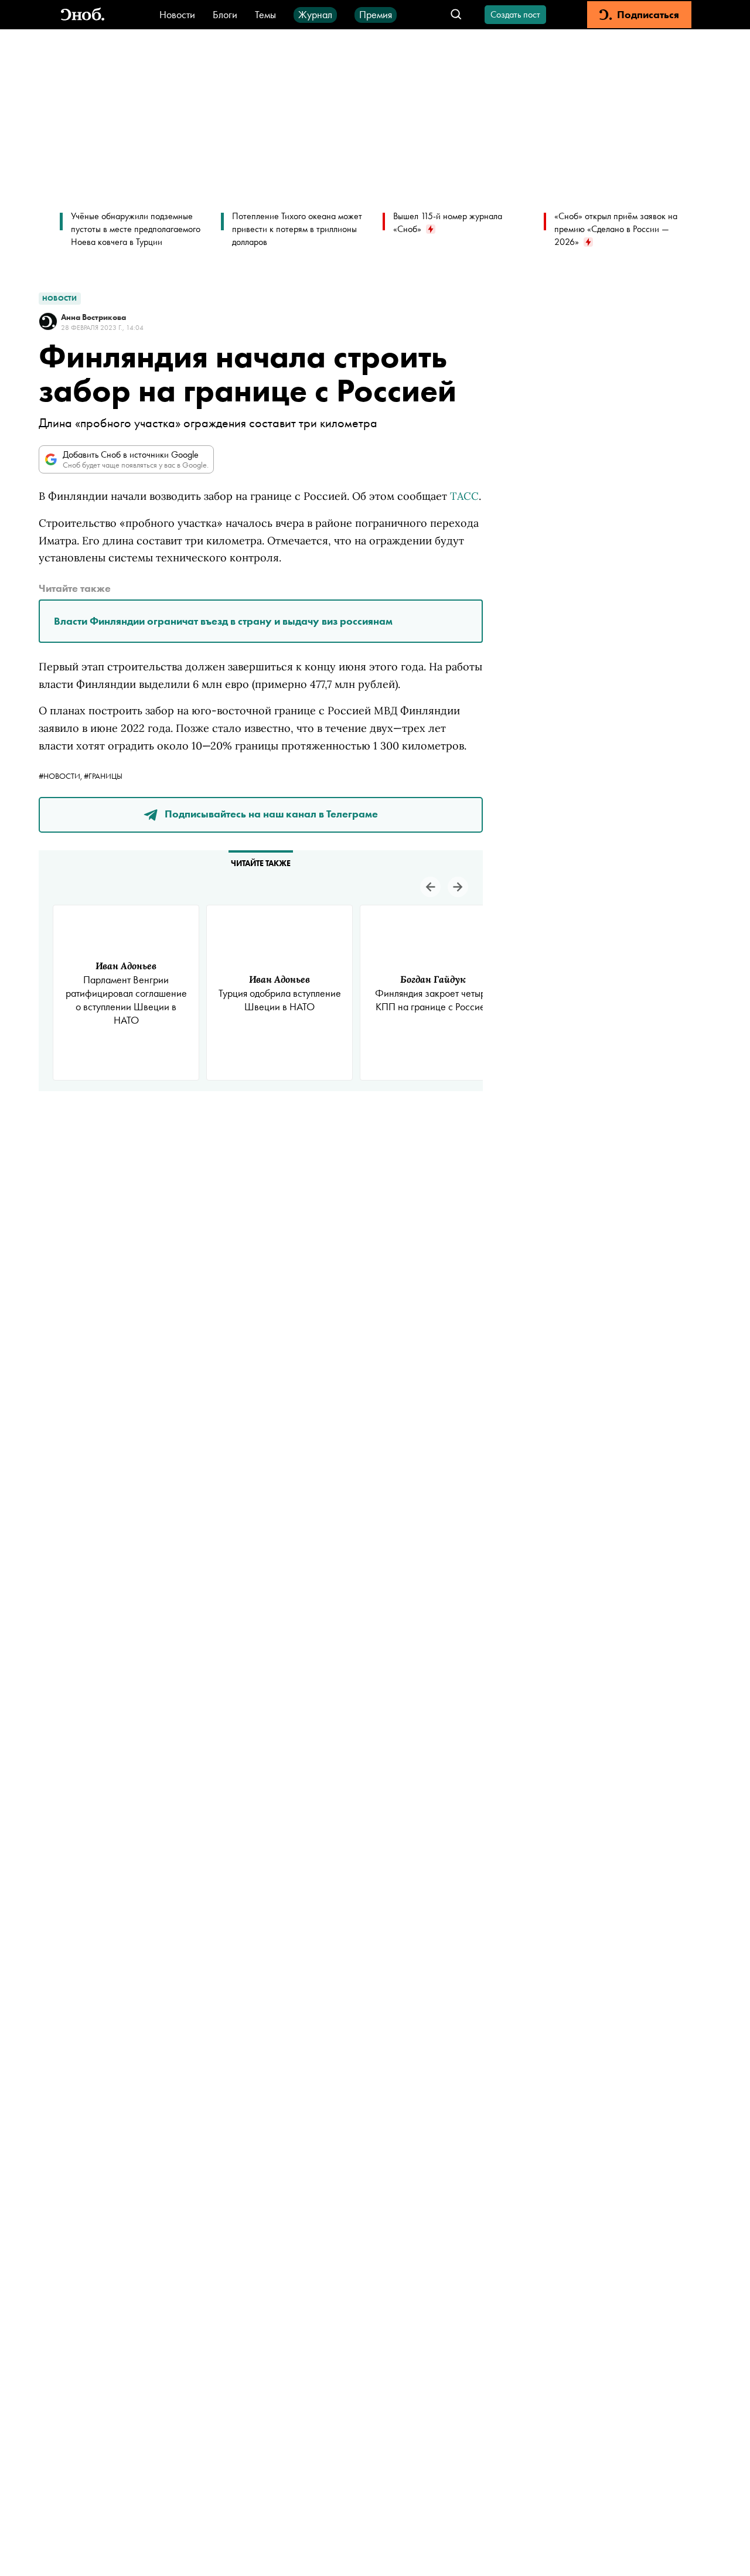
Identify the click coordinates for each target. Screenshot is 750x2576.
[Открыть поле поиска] (456, 15)
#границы (103, 776)
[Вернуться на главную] (83, 15)
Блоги (225, 14)
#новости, (61, 776)
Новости (177, 14)
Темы (265, 14)
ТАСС (464, 496)
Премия (376, 14)
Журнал (315, 14)
